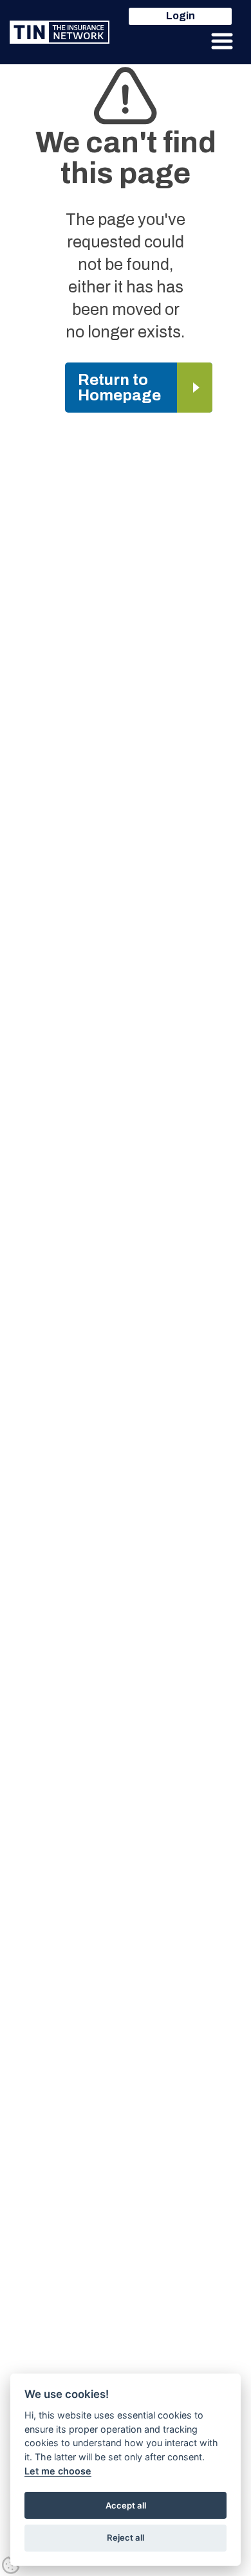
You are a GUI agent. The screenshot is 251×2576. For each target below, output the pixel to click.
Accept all (126, 2505)
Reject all (126, 2537)
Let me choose (58, 2471)
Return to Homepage (119, 388)
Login (181, 16)
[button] (222, 41)
